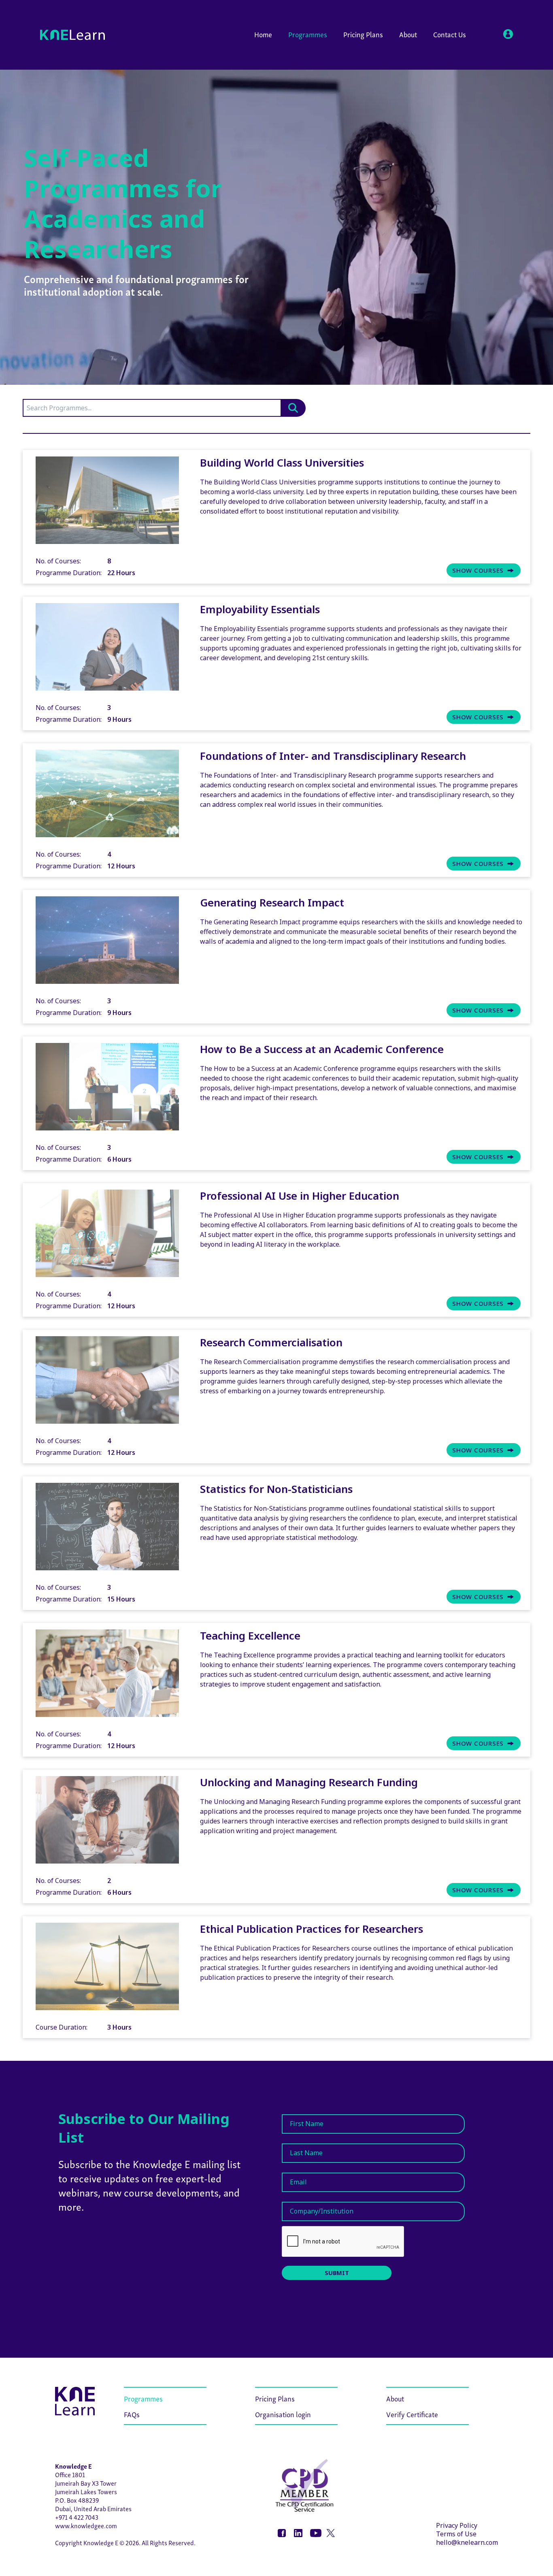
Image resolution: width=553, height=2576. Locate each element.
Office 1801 (70, 2474)
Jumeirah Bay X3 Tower (86, 2483)
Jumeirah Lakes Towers (86, 2491)
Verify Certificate (412, 2414)
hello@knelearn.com (467, 2542)
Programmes (308, 34)
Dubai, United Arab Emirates (93, 2508)
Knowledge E (73, 2466)
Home (263, 34)
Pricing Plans (363, 34)
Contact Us (450, 34)
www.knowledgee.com (86, 2525)
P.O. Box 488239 (77, 2500)
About (408, 34)
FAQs (132, 2414)
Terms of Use (456, 2534)
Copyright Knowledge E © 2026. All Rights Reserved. (125, 2542)
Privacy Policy (457, 2525)
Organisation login (283, 2414)
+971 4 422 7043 (77, 2517)
